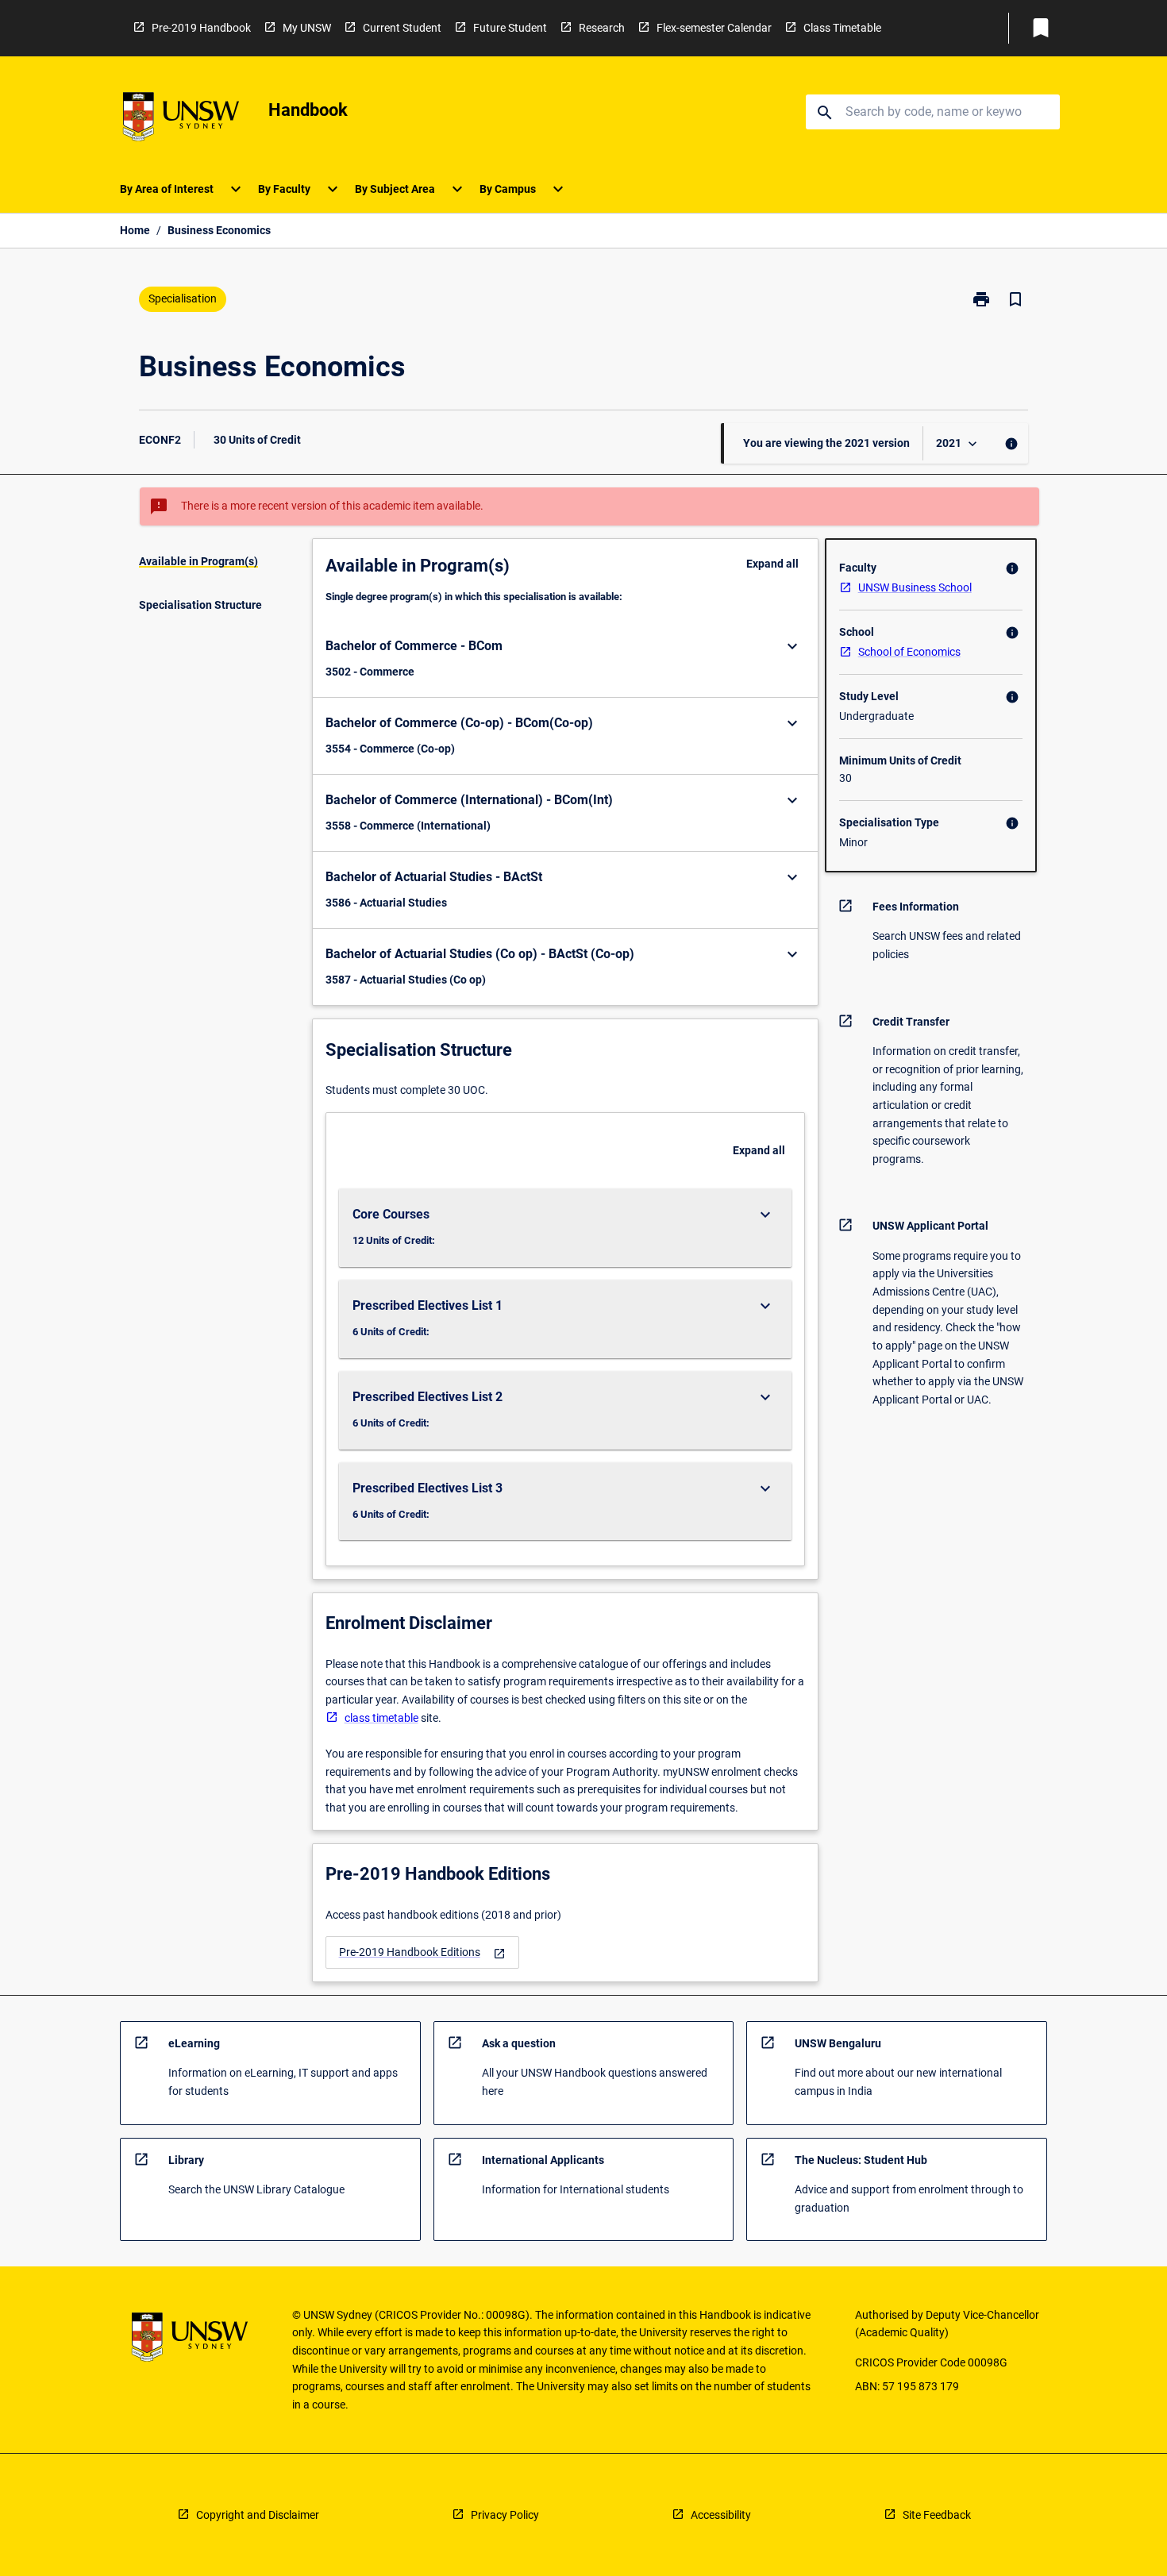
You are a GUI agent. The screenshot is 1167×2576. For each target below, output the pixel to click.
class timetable (381, 1718)
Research (602, 28)
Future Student (510, 28)
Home (135, 230)
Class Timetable (842, 28)
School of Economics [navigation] (909, 652)
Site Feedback (937, 2515)
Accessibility (721, 2515)
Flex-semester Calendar (714, 28)
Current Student (402, 28)
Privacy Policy (505, 2515)
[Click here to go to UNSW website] (181, 119)
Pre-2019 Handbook (201, 28)
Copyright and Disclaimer (258, 2515)
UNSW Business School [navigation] (915, 587)
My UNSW (307, 28)
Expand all (772, 564)
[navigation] (422, 1952)
